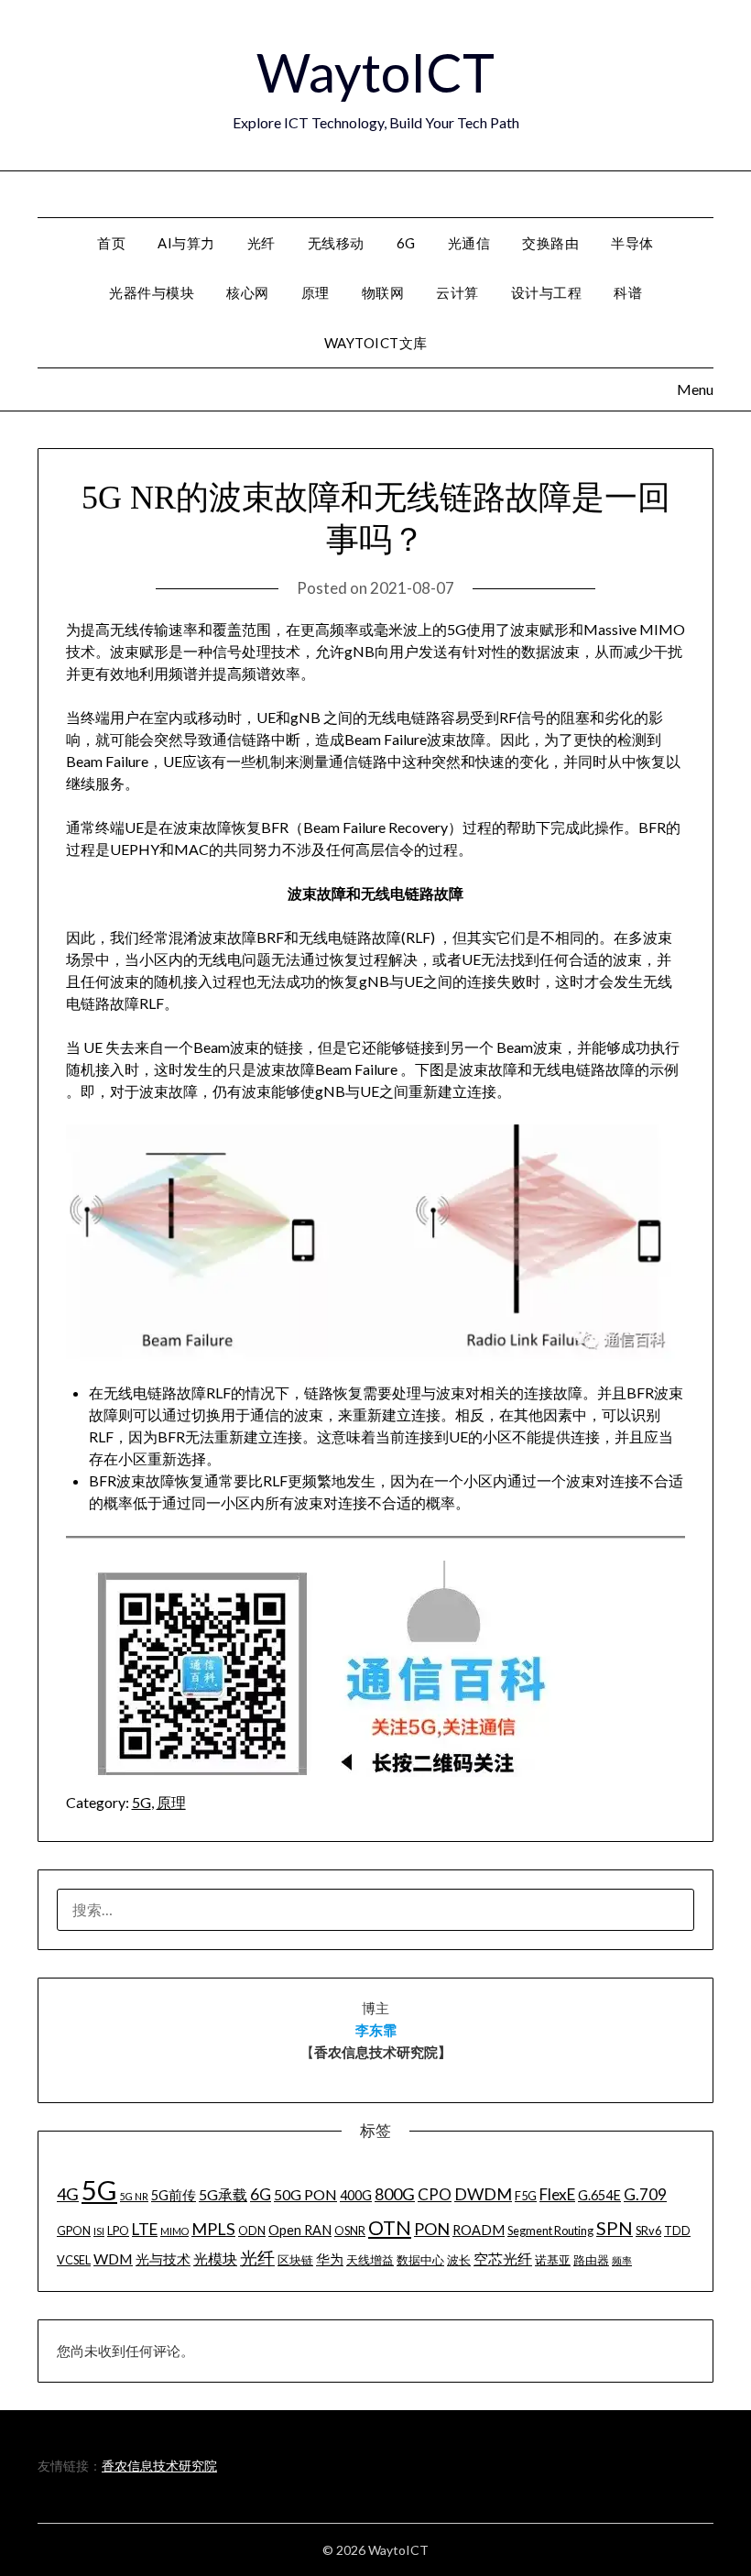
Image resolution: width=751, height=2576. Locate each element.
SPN (615, 2228)
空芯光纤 (503, 2258)
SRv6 (648, 2231)
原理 (316, 292)
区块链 (295, 2260)
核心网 (248, 292)
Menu (714, 193)
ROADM (479, 2230)
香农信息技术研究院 (159, 2466)
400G (356, 2195)
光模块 (215, 2258)
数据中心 (420, 2260)
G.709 (645, 2194)
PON (432, 2229)
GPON (74, 2231)
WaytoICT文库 (376, 343)
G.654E (599, 2195)
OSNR (350, 2231)
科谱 (628, 292)
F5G (526, 2196)
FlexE (557, 2194)
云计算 (457, 292)
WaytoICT (375, 72)
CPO (435, 2194)
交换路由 (550, 243)
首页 (111, 243)
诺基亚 (553, 2260)
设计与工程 (547, 292)
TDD (677, 2231)
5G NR (134, 2196)
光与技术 (163, 2259)
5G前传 (174, 2195)
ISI (99, 2231)
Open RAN (300, 2230)
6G (406, 243)
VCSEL (74, 2260)
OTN (390, 2228)
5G (141, 1802)
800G (395, 2194)
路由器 (591, 2260)
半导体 (632, 243)
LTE (145, 2229)
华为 (330, 2259)
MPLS (213, 2229)
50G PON (305, 2194)
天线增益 (370, 2260)
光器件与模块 (152, 292)
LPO (118, 2231)
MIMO (174, 2231)
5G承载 (223, 2194)
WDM (113, 2258)
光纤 (261, 243)
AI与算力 (186, 243)
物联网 (383, 292)
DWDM (483, 2194)
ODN (252, 2231)
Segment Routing (550, 2231)
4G (68, 2194)
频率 (622, 2260)
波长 (459, 2260)
